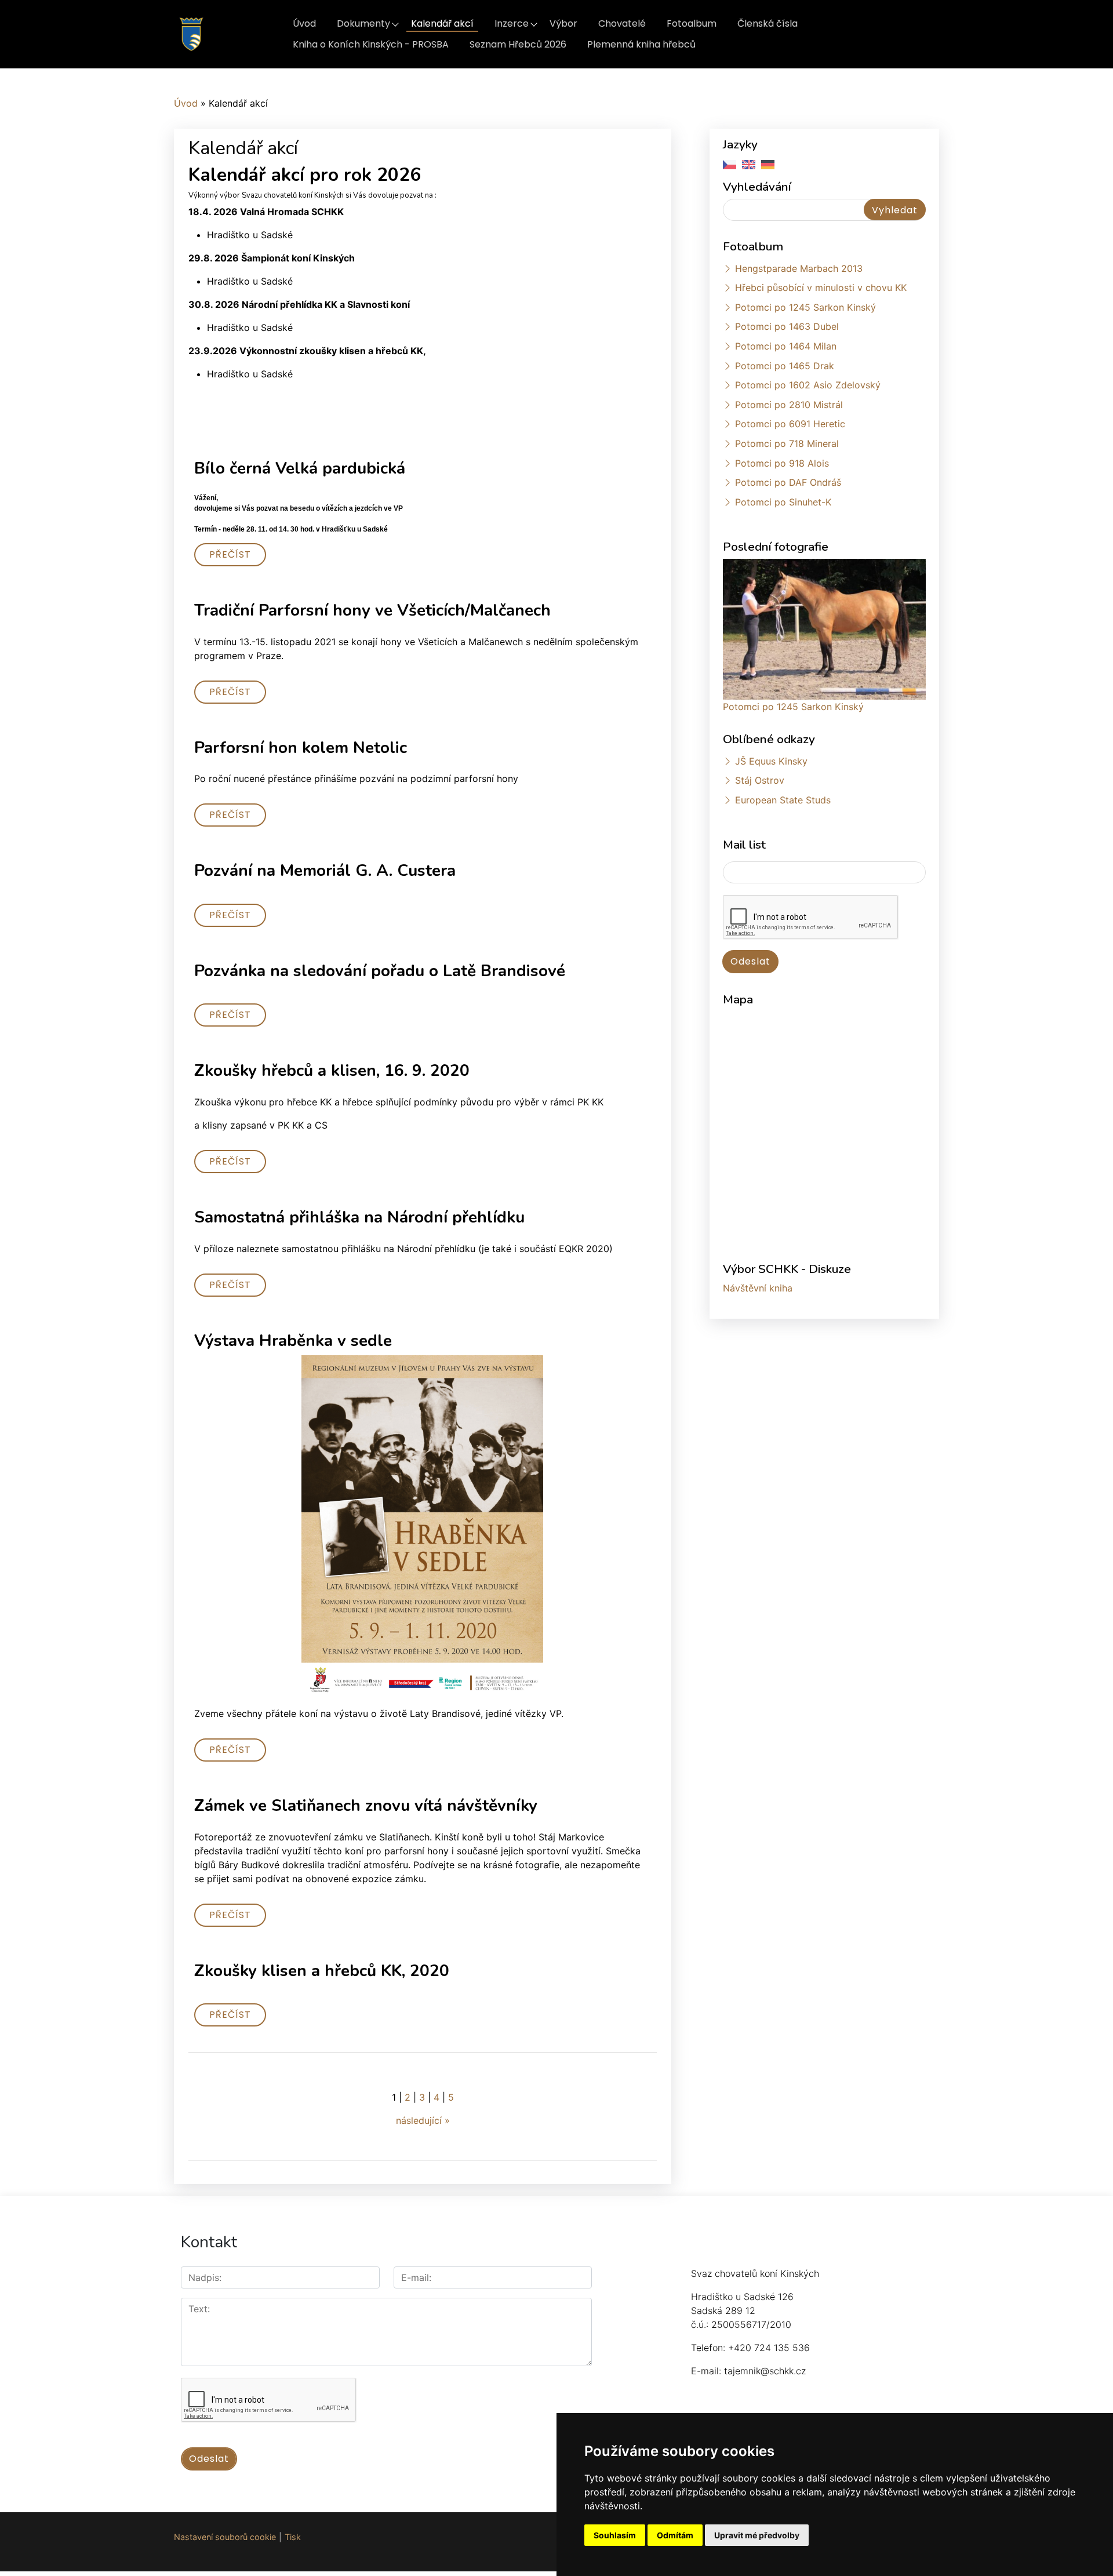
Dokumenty (363, 23)
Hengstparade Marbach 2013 (799, 268)
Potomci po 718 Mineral (787, 443)
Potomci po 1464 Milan (786, 346)
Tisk (293, 2537)
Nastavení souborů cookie (225, 2537)
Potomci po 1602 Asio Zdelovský (808, 385)
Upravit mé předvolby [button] (757, 2535)
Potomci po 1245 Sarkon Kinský (805, 307)
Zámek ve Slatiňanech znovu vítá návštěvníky (366, 1806)
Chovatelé (622, 23)
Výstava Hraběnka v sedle (293, 1341)
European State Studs (783, 800)
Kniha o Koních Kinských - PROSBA (371, 44)
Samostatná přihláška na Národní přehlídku (359, 1217)
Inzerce (512, 23)
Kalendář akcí (442, 23)
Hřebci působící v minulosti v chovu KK (821, 288)
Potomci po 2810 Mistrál (789, 405)
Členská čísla (768, 23)
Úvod (304, 23)
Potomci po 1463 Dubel (787, 326)
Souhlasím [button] (615, 2535)
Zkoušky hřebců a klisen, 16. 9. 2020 (332, 1071)
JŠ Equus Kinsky (771, 761)
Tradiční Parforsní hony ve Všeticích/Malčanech (372, 610)
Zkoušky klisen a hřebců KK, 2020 (322, 1971)
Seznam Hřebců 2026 (518, 44)
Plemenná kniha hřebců (641, 44)
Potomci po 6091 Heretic (790, 424)
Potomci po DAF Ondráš (788, 482)
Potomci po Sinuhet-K (783, 502)
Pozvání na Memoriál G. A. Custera (325, 871)
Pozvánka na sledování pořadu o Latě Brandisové (380, 971)
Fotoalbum (692, 23)
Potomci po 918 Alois (782, 463)
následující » (423, 2120)
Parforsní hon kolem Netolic (301, 748)
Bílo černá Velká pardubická (300, 468)
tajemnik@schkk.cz (765, 2371)
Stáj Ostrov (760, 780)
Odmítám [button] (675, 2535)
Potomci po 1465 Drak (785, 366)
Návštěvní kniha (758, 1288)
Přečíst (230, 554)
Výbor (563, 23)
